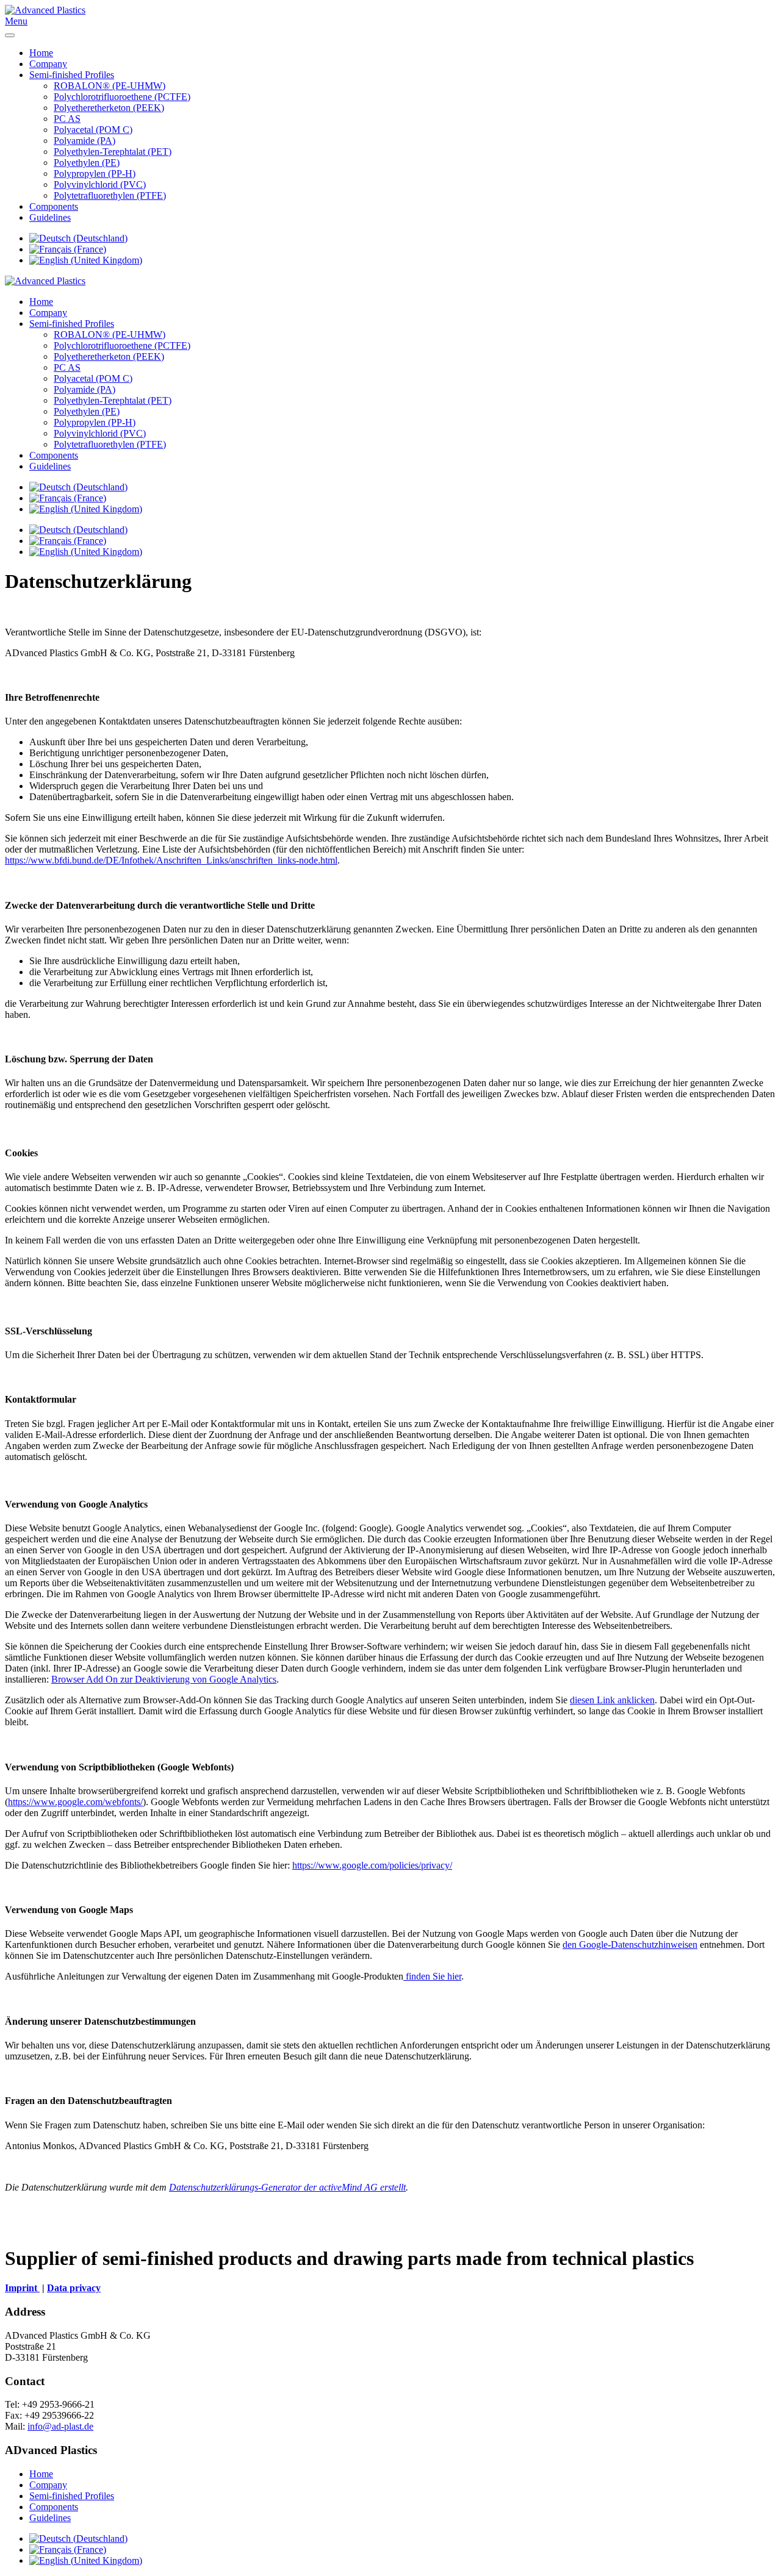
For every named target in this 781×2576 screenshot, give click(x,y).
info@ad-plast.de (60, 2426)
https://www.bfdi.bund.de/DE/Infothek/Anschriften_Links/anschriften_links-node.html (171, 860)
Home (41, 53)
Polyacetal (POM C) (93, 130)
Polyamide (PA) (85, 141)
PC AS (67, 119)
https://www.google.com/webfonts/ (75, 1802)
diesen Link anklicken (612, 1700)
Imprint (22, 2288)
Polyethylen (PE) (87, 163)
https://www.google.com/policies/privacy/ (372, 1865)
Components (54, 206)
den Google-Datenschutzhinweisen (630, 1945)
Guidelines (50, 217)
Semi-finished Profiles (72, 75)
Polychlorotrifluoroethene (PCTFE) (122, 97)
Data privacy (74, 2288)
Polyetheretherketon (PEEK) (109, 108)
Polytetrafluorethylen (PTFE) (110, 195)
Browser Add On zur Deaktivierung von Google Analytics (164, 1679)
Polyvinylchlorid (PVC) (100, 184)
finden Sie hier (432, 1976)
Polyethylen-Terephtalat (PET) (113, 152)
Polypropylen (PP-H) (95, 174)
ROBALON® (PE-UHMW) (110, 86)
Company (48, 64)
